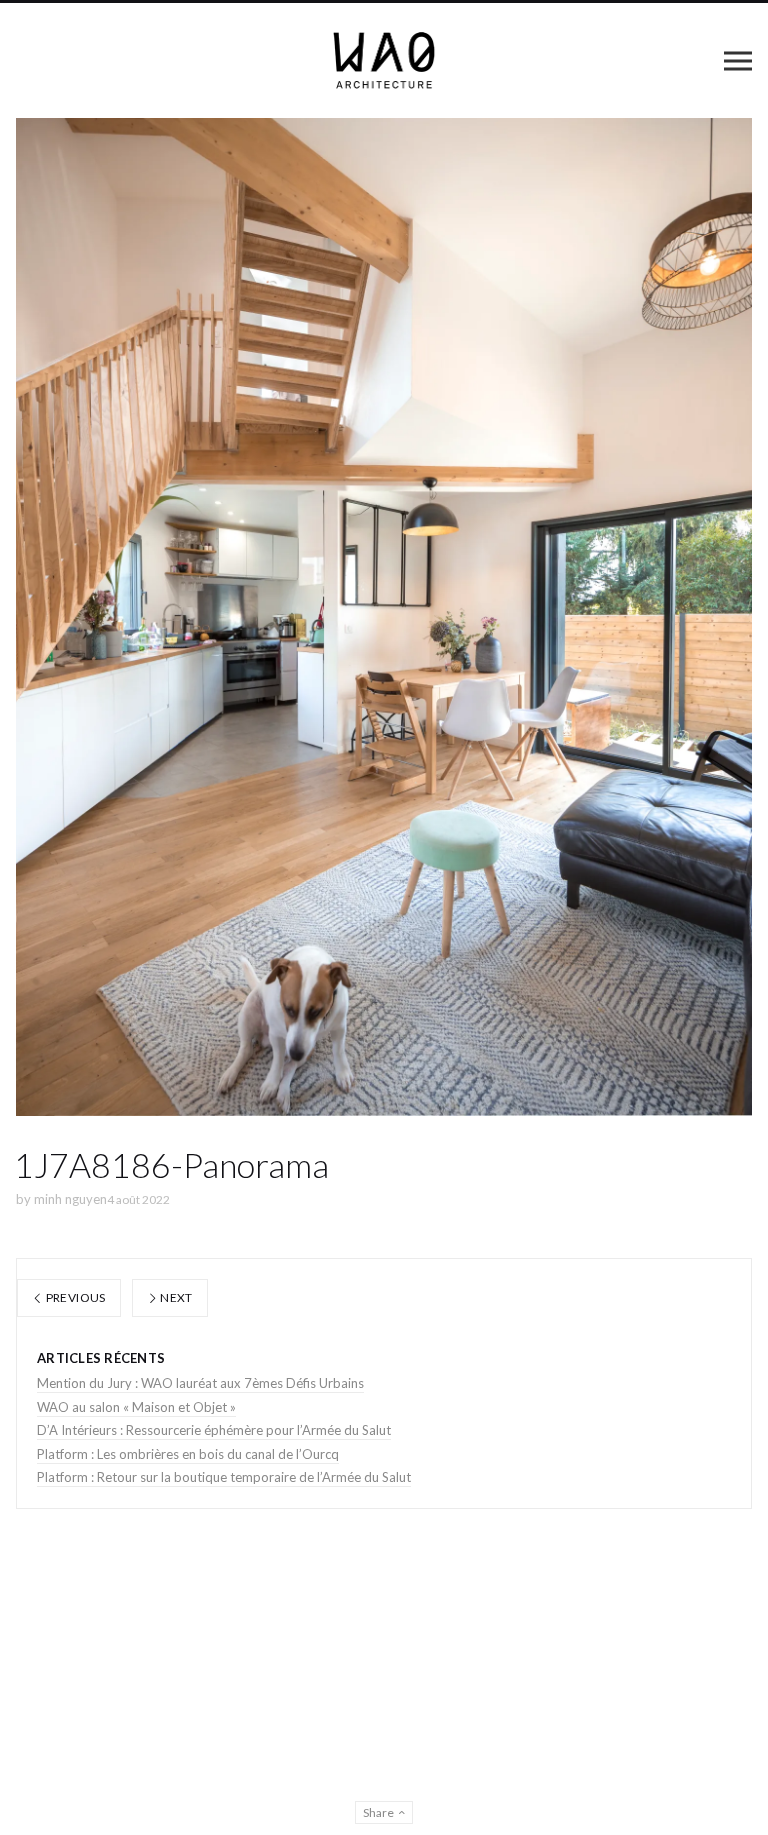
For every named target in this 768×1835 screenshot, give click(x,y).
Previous (74, 1297)
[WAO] (384, 60)
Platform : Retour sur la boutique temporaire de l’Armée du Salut (224, 1477)
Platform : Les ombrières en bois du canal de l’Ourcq (188, 1454)
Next (175, 1297)
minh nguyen (70, 1199)
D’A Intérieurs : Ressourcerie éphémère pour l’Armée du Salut (214, 1430)
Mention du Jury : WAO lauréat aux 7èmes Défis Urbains (200, 1383)
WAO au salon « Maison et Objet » (136, 1407)
